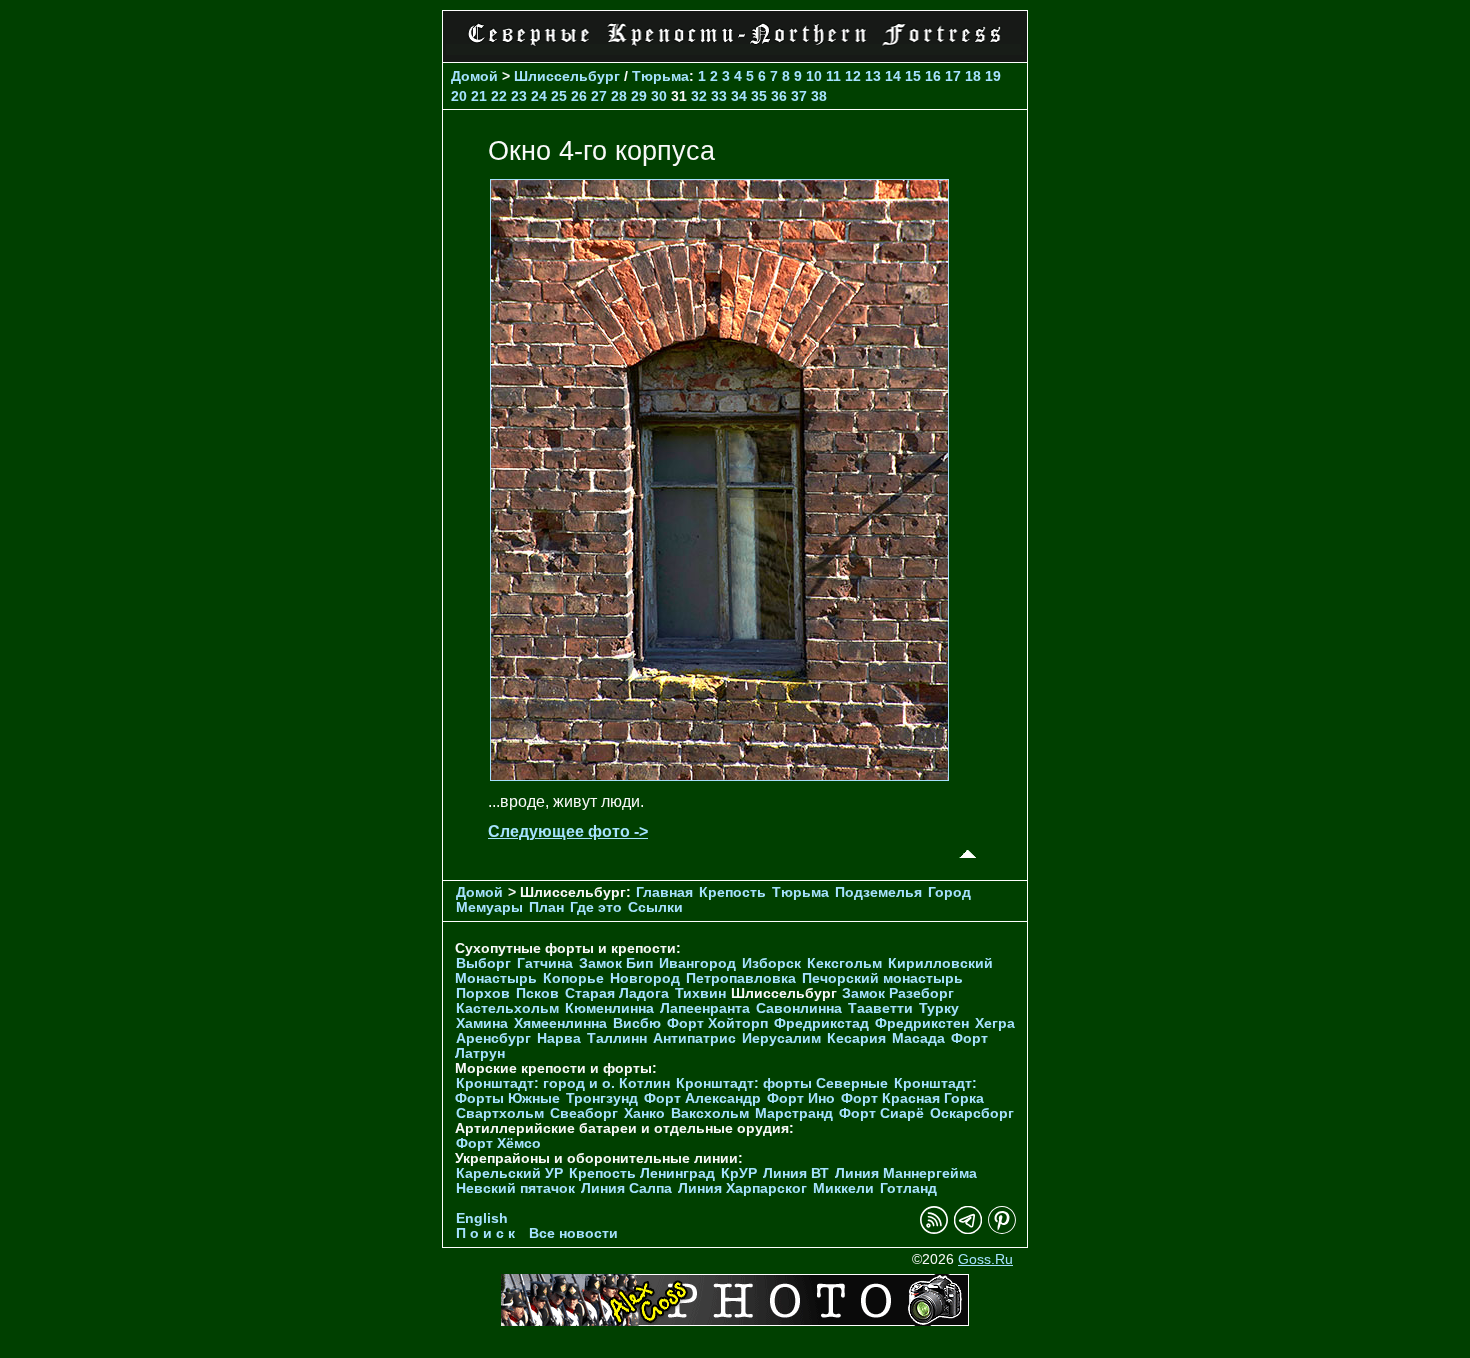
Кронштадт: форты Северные (782, 1083)
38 (819, 96)
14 (893, 76)
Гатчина (545, 963)
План (546, 907)
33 (719, 96)
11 (833, 76)
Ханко (644, 1113)
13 (873, 76)
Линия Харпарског (742, 1188)
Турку (939, 1008)
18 (973, 76)
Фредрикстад (821, 1023)
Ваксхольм (710, 1113)
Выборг (483, 963)
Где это (596, 907)
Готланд (908, 1188)
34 (739, 96)
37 (799, 96)
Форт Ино (801, 1098)
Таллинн (617, 1038)
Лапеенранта (705, 1008)
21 (479, 96)
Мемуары (489, 907)
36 (779, 96)
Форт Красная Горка (912, 1098)
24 (539, 96)
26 (579, 96)
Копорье (573, 978)
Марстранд (794, 1113)
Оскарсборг (972, 1113)
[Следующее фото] (719, 775)
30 (659, 96)
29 (639, 96)
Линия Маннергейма (906, 1173)
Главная (664, 892)
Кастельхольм (507, 1008)
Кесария (856, 1038)
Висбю (637, 1023)
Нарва (559, 1038)
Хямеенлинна (560, 1023)
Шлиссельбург (567, 76)
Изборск (771, 963)
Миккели (843, 1188)
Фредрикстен (922, 1023)
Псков (537, 993)
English (482, 1218)
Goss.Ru (985, 1259)
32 (699, 96)
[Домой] (735, 49)
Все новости (573, 1233)
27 (599, 96)
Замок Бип (616, 963)
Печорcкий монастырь (882, 978)
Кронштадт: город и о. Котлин (563, 1083)
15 (913, 76)
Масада (918, 1038)
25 (559, 96)
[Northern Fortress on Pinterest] (1002, 1229)
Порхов (483, 993)
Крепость (732, 892)
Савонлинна (799, 1008)
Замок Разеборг (898, 993)
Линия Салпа (626, 1188)
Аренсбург (493, 1038)
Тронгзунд (602, 1098)
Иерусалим (781, 1038)
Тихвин (700, 993)
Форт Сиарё (881, 1113)
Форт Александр (702, 1098)
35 (759, 96)
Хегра (995, 1023)
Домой (474, 76)
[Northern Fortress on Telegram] (968, 1229)
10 (814, 76)
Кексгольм (844, 963)
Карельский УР (509, 1173)
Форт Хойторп (717, 1023)
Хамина (482, 1023)
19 (993, 76)
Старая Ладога (617, 993)
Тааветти (880, 1008)
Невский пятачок (515, 1188)
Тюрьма (660, 76)
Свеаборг (584, 1113)
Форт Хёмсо (498, 1143)
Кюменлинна (609, 1008)
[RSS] (934, 1229)
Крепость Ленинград (642, 1173)
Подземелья (878, 892)
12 (853, 76)
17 (953, 76)
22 (499, 96)
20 (459, 96)
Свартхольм (500, 1113)
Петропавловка (741, 978)
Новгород (645, 978)
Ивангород (697, 963)
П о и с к (485, 1233)
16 (933, 76)
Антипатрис (694, 1038)
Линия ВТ (796, 1173)
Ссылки (655, 907)
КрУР (739, 1173)
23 (519, 96)
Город (949, 892)
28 (619, 96)
